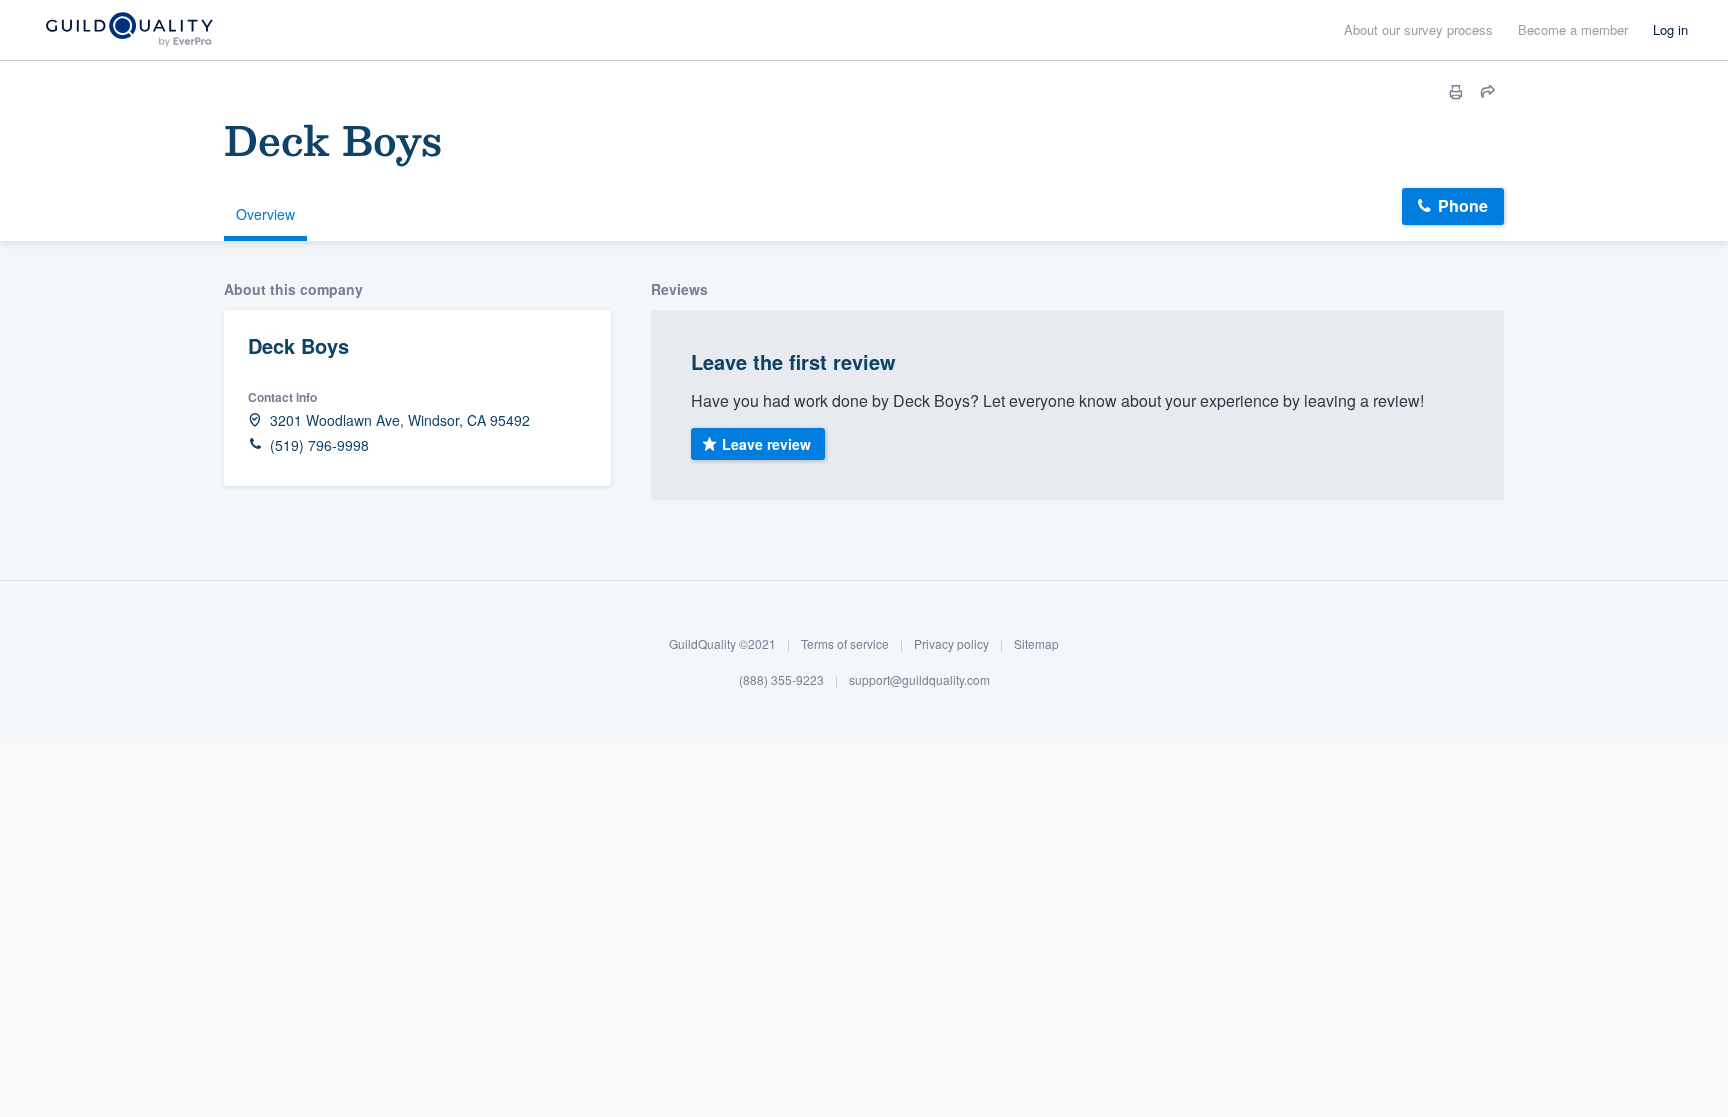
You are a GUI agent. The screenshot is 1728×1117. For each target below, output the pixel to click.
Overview (265, 214)
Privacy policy (951, 643)
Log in (1670, 29)
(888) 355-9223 (781, 679)
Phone (1463, 205)
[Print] (1456, 92)
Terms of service (845, 643)
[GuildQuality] (128, 30)
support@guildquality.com (919, 679)
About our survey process (1418, 29)
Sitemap (1036, 643)
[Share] (1488, 92)
